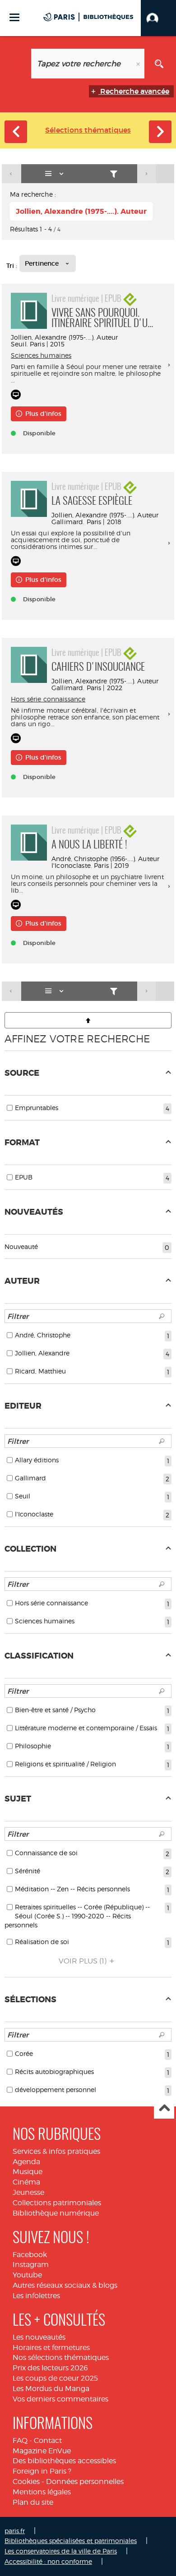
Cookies (26, 2482)
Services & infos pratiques (56, 2151)
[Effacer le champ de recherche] (139, 64)
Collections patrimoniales (57, 2203)
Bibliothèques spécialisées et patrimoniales (71, 2541)
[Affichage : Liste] (56, 174)
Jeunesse (28, 2192)
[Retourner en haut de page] (88, 1020)
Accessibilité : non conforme (48, 2561)
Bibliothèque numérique (56, 2213)
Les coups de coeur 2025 (55, 2378)
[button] (158, 18)
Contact (48, 2440)
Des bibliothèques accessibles (64, 2461)
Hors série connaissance (48, 699)
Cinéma (26, 2182)
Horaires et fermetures (51, 2348)
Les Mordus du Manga (51, 2389)
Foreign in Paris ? (42, 2471)
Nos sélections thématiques (61, 2357)
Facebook (30, 2255)
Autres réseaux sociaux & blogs (65, 2285)
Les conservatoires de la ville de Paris (61, 2551)
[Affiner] (114, 174)
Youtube (27, 2275)
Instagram (31, 2265)
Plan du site (33, 2502)
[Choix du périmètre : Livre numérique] (17, 64)
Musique (28, 2172)
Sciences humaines (41, 355)
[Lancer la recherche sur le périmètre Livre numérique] (159, 64)
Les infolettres (36, 2296)
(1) (83, 1961)
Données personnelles (85, 2482)
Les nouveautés (39, 2337)
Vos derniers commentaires (60, 2399)
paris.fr (15, 2531)
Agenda (26, 2162)
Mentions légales (42, 2492)
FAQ (20, 2440)
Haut (164, 2109)
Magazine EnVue (42, 2451)
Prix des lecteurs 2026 (50, 2368)
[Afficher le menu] (14, 17)
